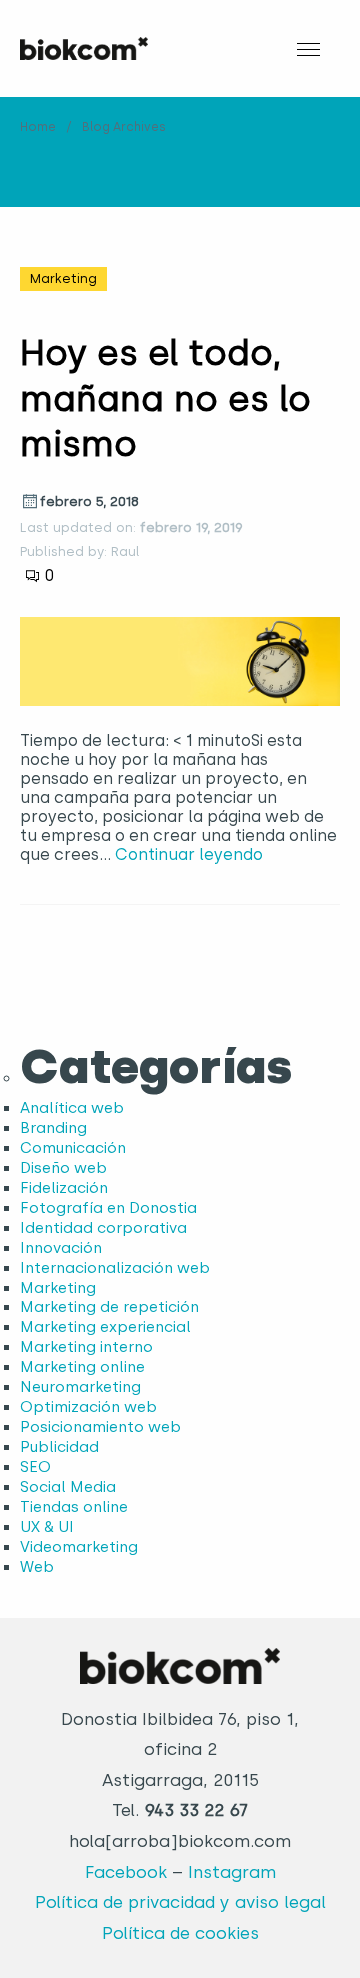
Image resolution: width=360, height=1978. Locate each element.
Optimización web (88, 1407)
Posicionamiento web (100, 1427)
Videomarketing (79, 1547)
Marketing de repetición (109, 1307)
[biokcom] (84, 48)
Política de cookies (180, 1933)
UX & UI (47, 1527)
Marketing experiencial (105, 1327)
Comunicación (73, 1148)
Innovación (61, 1248)
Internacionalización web (115, 1268)
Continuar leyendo (189, 854)
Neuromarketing (80, 1387)
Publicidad (59, 1447)
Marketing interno (86, 1347)
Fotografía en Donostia (108, 1208)
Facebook (126, 1872)
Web (37, 1567)
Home (38, 127)
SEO (35, 1467)
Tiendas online (74, 1507)
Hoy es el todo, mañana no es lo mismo (165, 398)
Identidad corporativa (103, 1228)
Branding (53, 1128)
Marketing (63, 278)
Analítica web (72, 1108)
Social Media (68, 1487)
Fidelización (64, 1188)
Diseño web (63, 1168)
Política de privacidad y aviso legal (180, 1902)
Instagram (232, 1872)
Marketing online (82, 1367)
